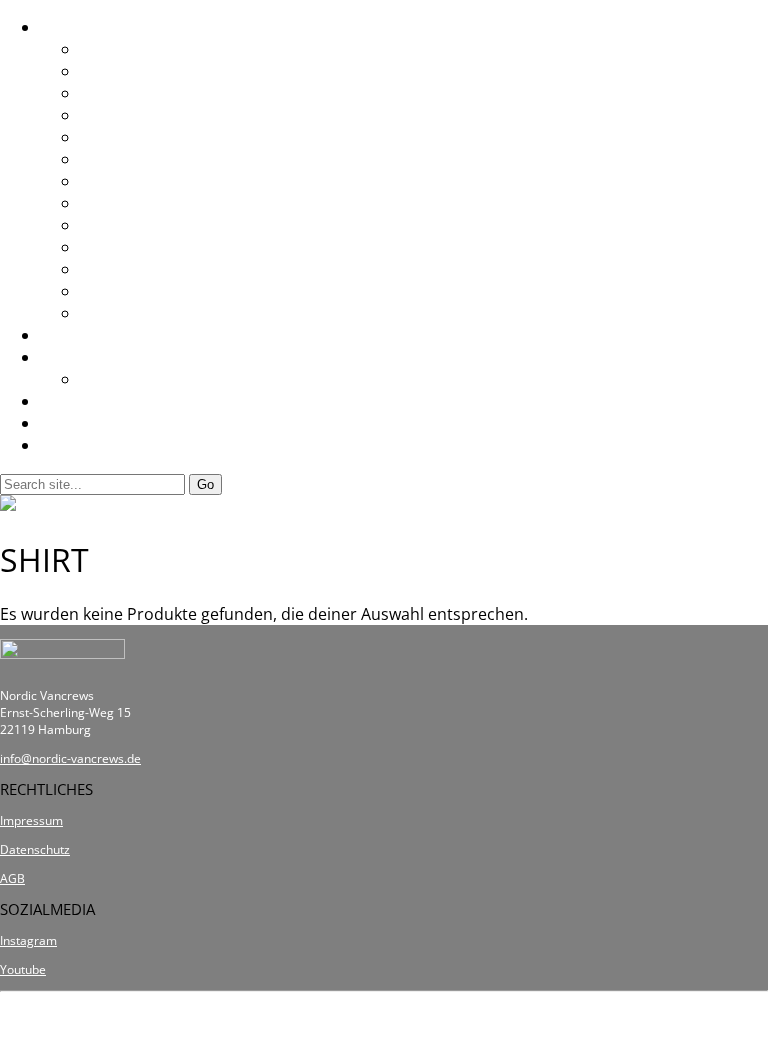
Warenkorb (82, 445)
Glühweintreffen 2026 (161, 49)
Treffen (67, 27)
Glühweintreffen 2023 (161, 291)
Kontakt (69, 423)
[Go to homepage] (72, 506)
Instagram (28, 940)
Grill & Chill (121, 313)
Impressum (31, 820)
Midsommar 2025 (146, 181)
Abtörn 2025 (126, 159)
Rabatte (69, 357)
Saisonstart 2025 (143, 203)
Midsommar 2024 (146, 247)
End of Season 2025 (153, 137)
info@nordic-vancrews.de (70, 758)
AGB (12, 878)
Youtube (23, 969)
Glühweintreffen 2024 (161, 225)
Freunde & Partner (110, 401)
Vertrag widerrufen (384, 1017)
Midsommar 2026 (146, 71)
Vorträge (113, 379)
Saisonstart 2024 (143, 269)
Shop (59, 335)
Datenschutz (35, 849)
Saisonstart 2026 (143, 93)
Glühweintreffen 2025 (161, 115)
